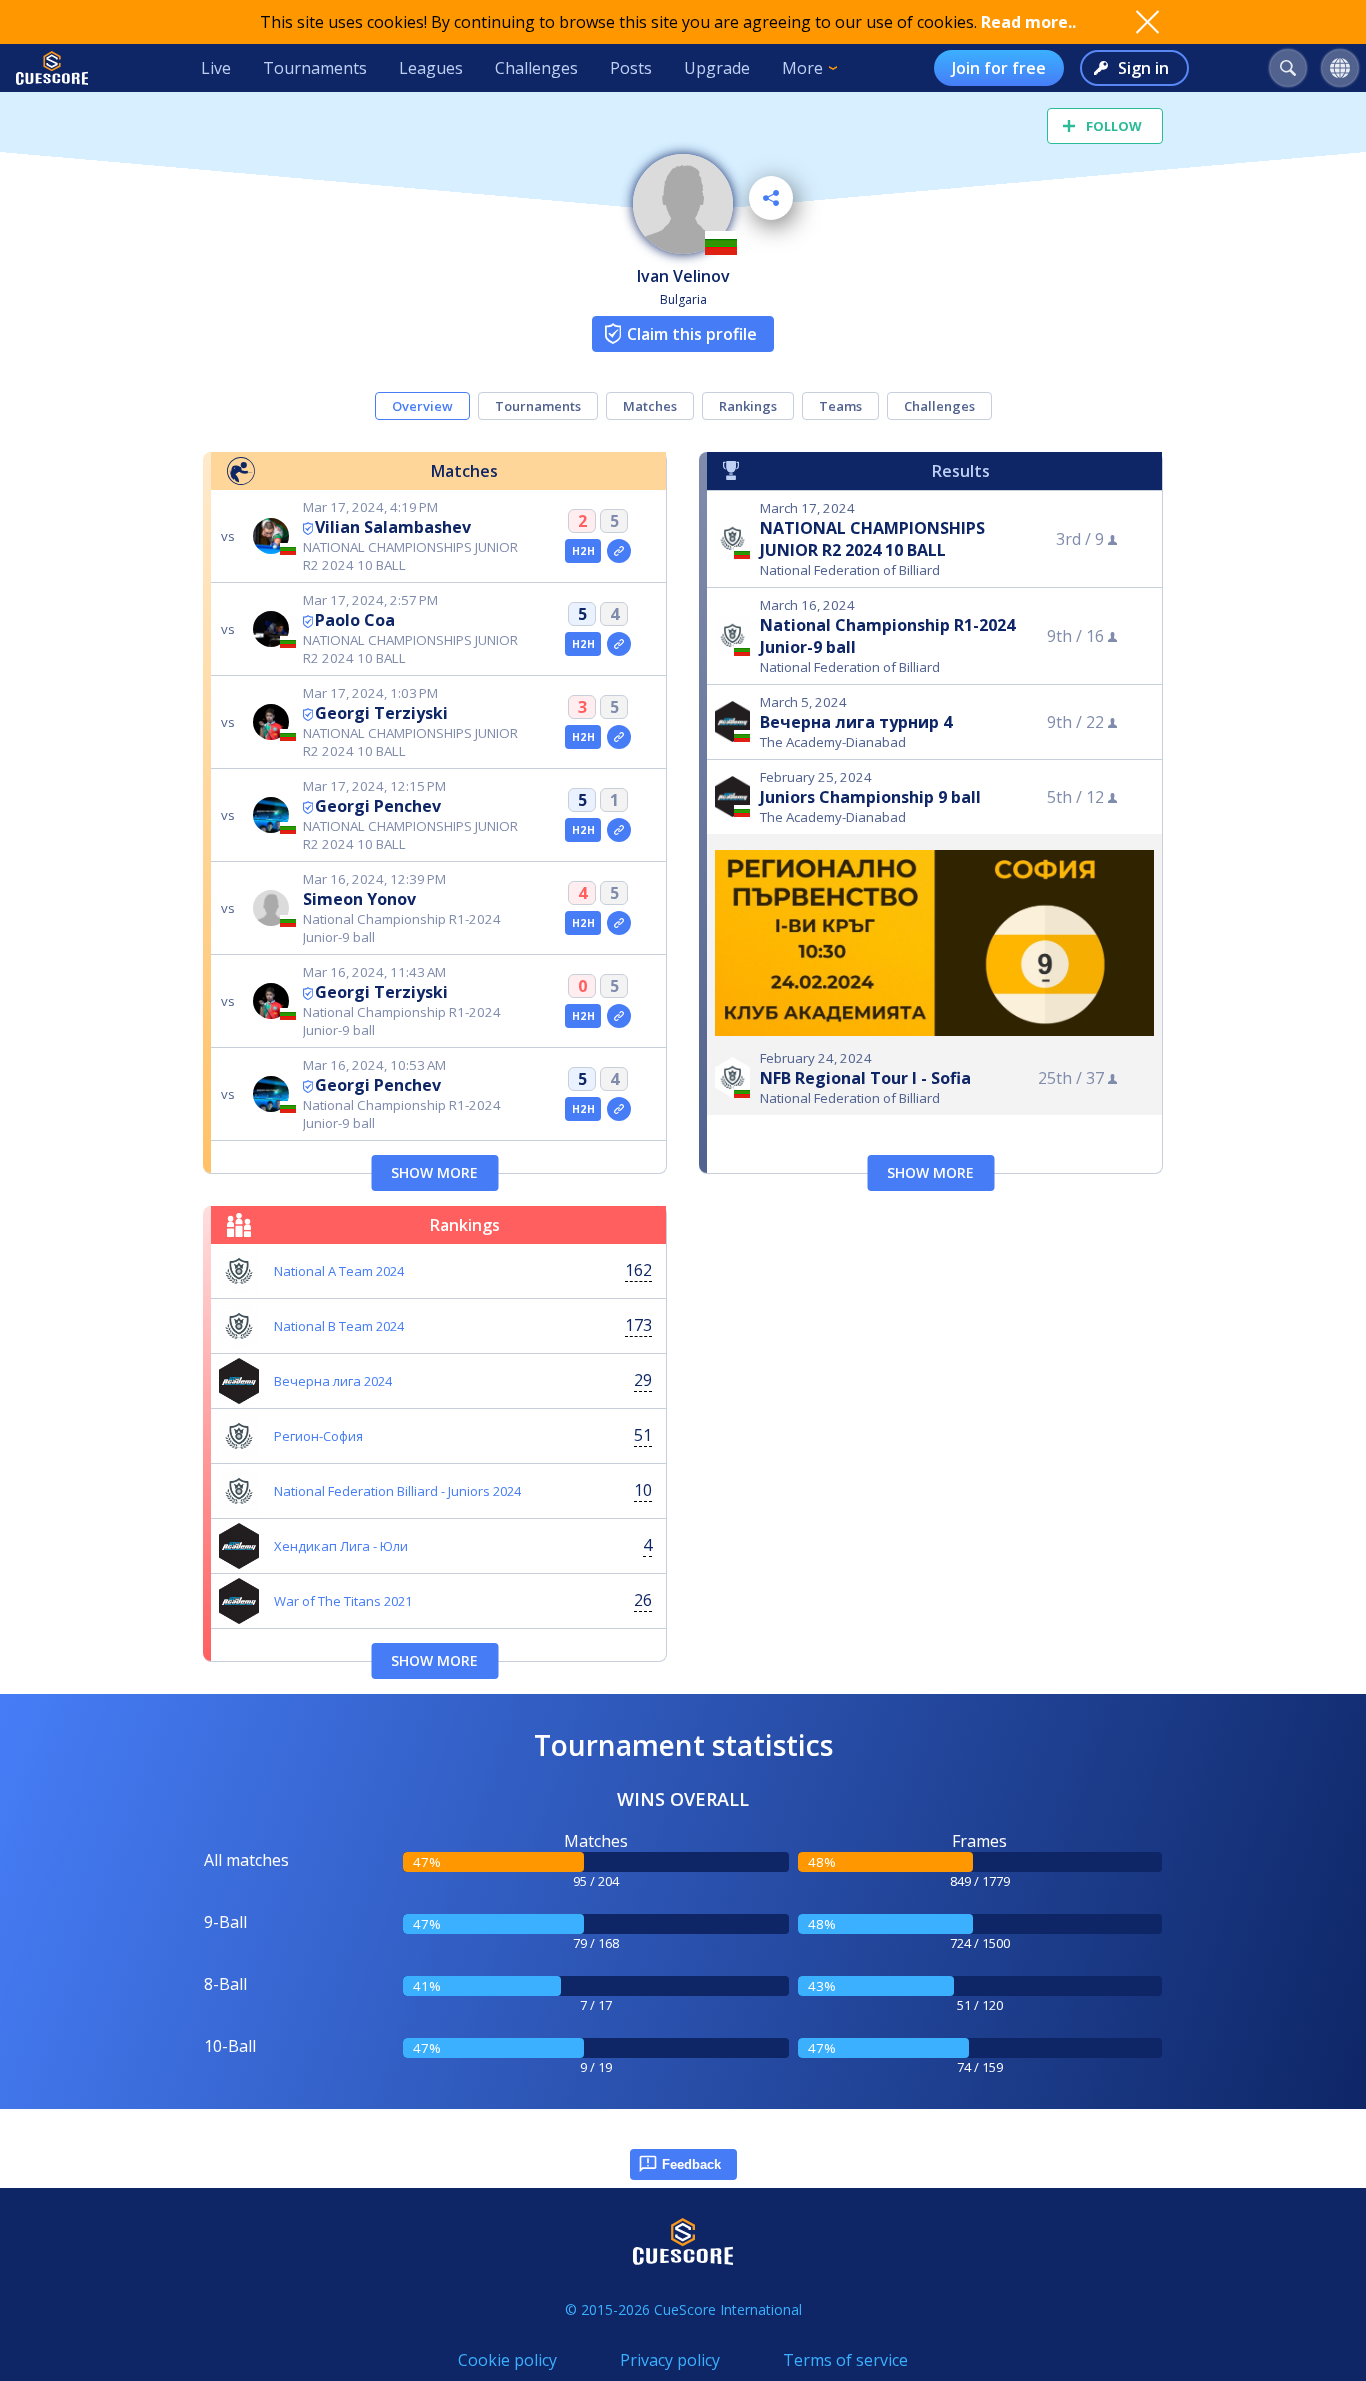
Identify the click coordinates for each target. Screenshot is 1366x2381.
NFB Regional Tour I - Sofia (865, 1078)
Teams (840, 406)
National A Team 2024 (339, 1271)
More (802, 68)
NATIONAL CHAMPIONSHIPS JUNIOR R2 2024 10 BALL (872, 539)
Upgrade (717, 68)
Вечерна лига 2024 (333, 1381)
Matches (650, 406)
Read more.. (1028, 22)
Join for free (999, 68)
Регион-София (318, 1436)
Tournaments (315, 68)
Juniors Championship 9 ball (870, 797)
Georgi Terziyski (381, 713)
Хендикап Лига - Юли (341, 1546)
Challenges (536, 68)
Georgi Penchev (378, 806)
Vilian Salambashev (393, 527)
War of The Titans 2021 (343, 1601)
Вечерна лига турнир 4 (856, 722)
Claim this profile (692, 334)
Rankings (748, 406)
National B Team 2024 (339, 1326)
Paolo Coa (355, 620)
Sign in (1143, 68)
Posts (631, 68)
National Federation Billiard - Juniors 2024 (397, 1491)
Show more (434, 1172)
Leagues (431, 68)
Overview (422, 406)
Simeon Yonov (359, 899)
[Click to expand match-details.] (619, 551)
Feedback (691, 2164)
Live (216, 68)
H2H (583, 551)
